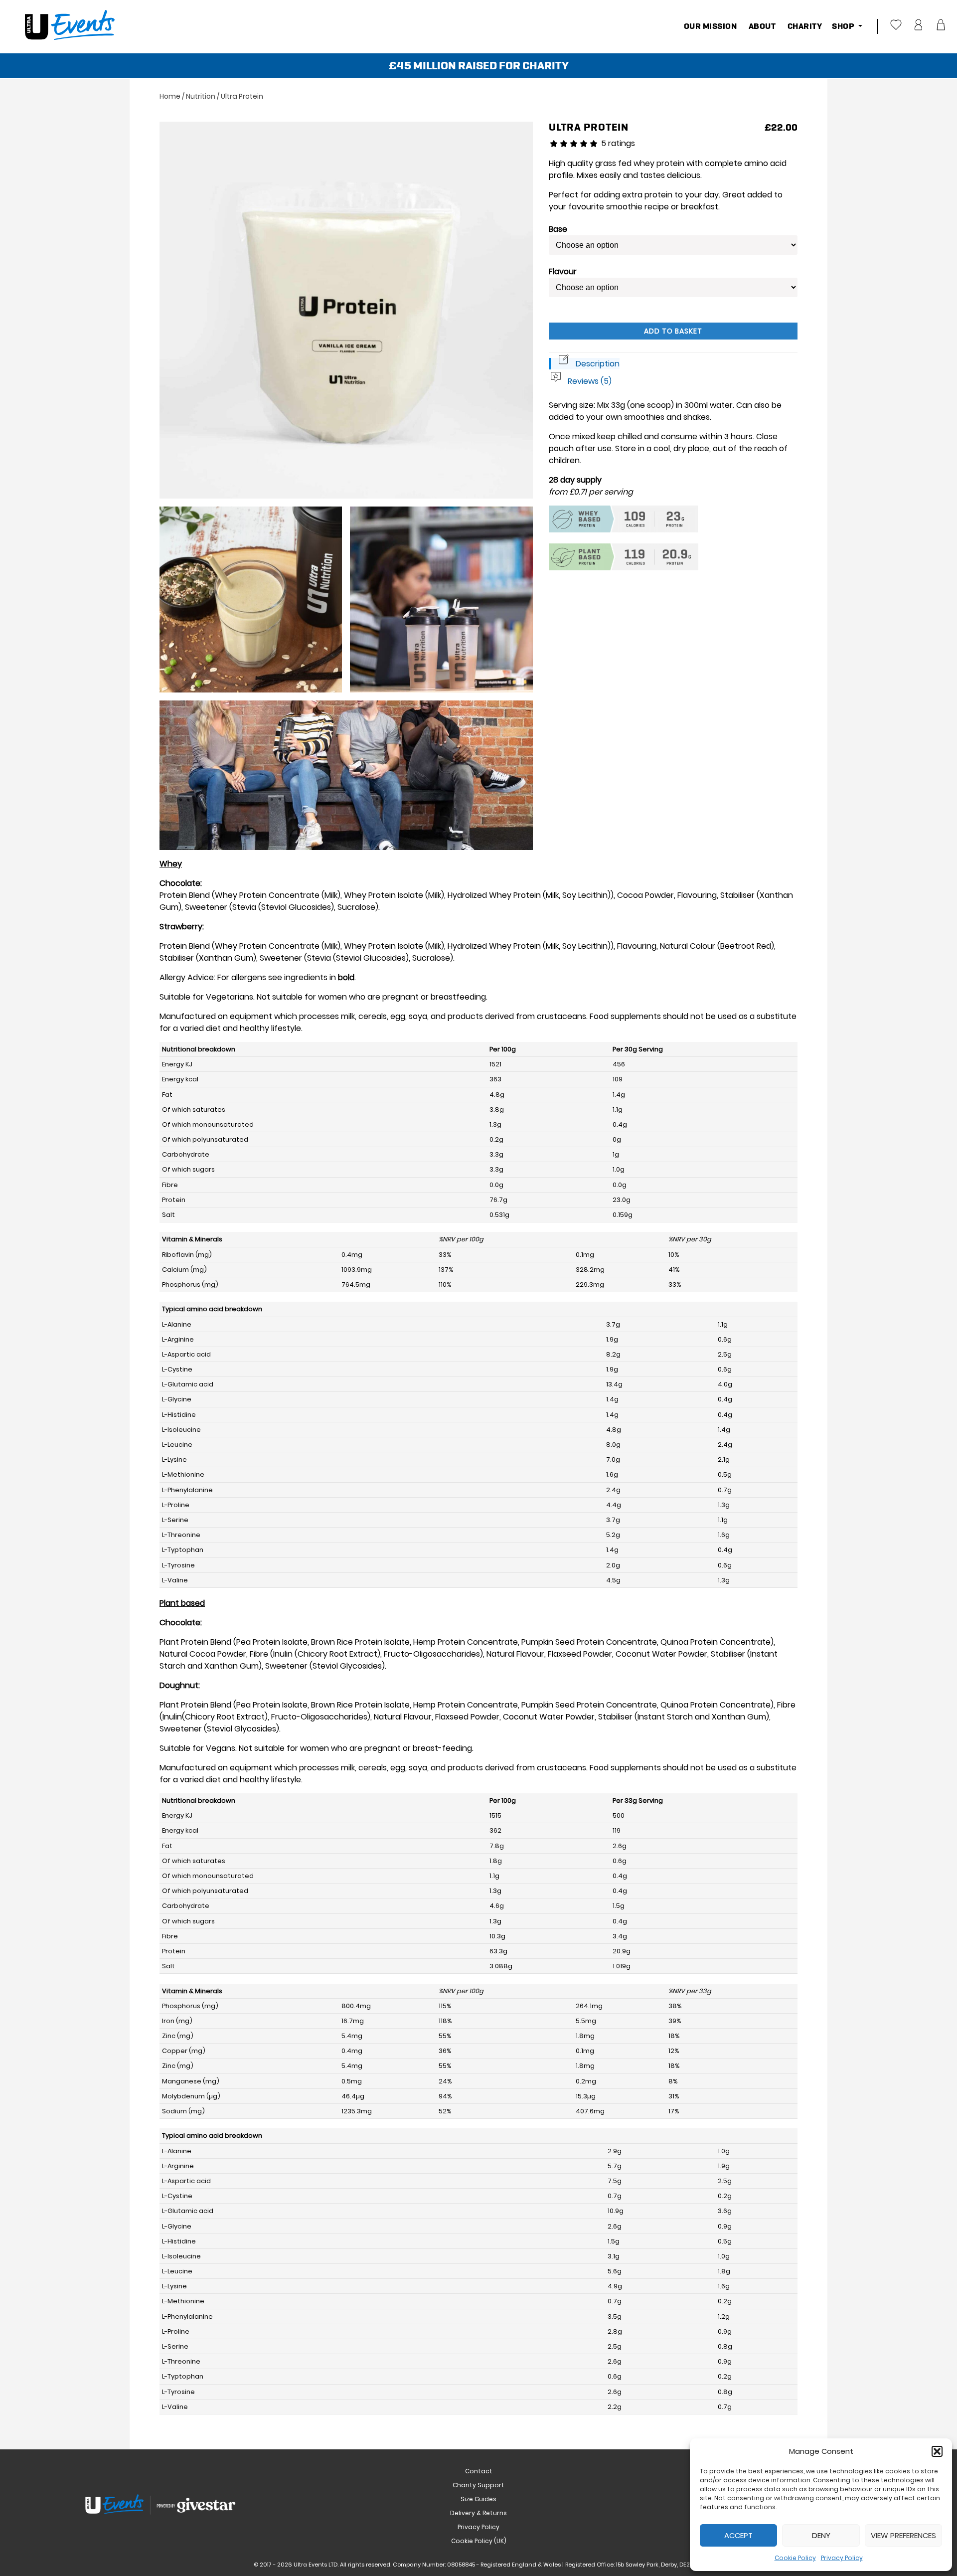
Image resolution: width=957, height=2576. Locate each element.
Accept (738, 2535)
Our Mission (711, 26)
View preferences (903, 2535)
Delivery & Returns (478, 2513)
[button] (937, 2451)
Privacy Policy (842, 2558)
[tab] (584, 364)
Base (558, 229)
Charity (804, 26)
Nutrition (201, 96)
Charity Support (478, 2485)
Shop (844, 26)
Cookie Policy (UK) (479, 2541)
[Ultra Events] (69, 47)
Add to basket (673, 331)
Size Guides (478, 2499)
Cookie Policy (795, 2558)
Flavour (563, 271)
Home (170, 96)
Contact (479, 2471)
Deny (821, 2535)
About (761, 26)
